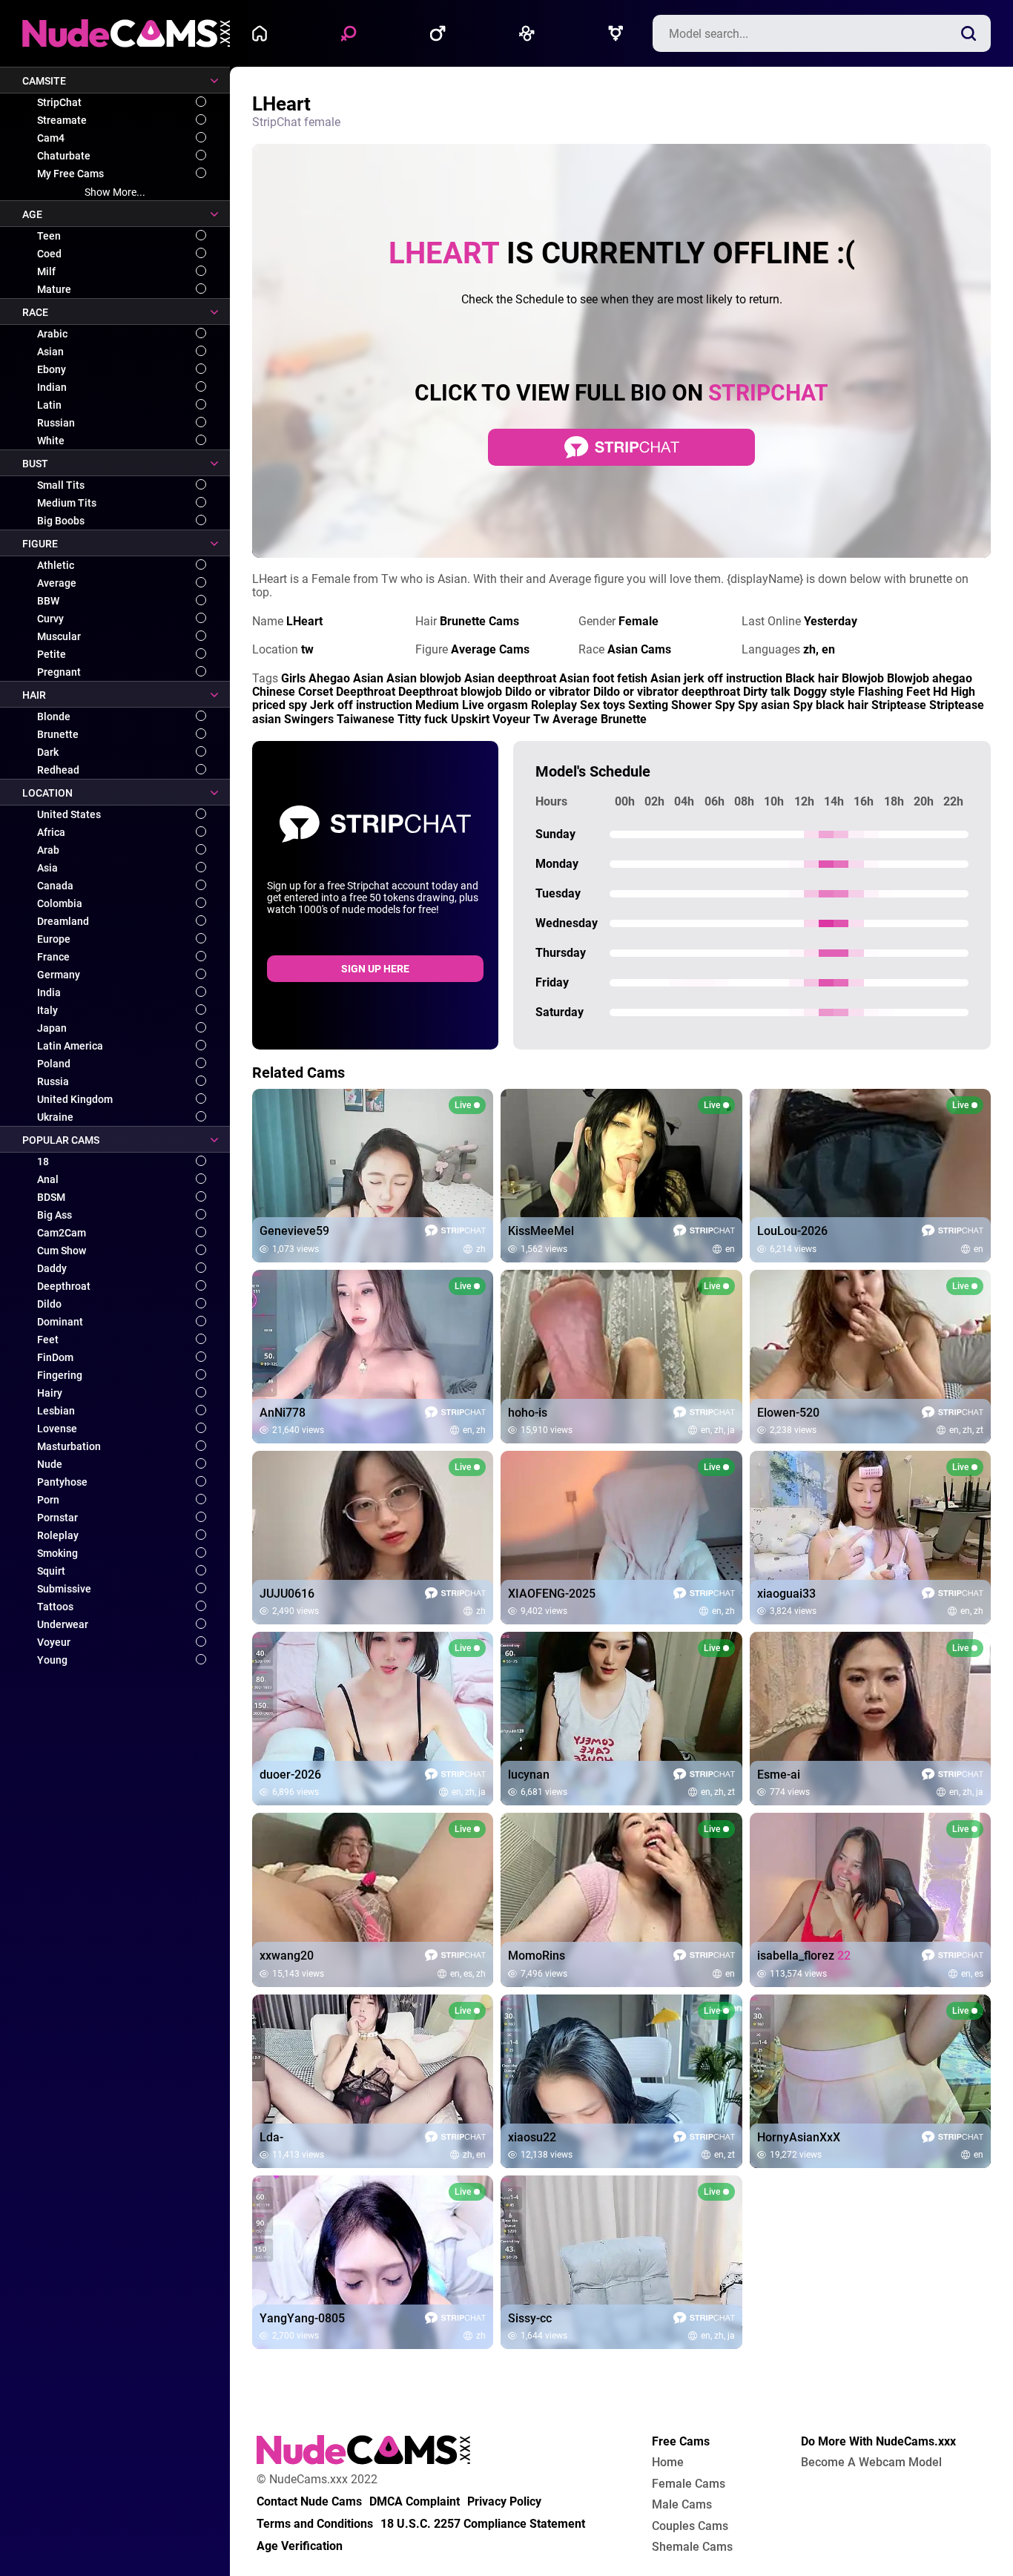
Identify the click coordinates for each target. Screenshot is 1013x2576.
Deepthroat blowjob (450, 692)
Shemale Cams (692, 2547)
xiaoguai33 (786, 1594)
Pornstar (57, 1518)
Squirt (51, 1571)
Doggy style (824, 692)
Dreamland (63, 921)
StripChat (59, 102)
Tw (541, 719)
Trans (619, 33)
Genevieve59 (294, 1231)
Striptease (899, 705)
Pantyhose (62, 1482)
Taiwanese (366, 719)
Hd (940, 692)
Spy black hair (831, 705)
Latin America (70, 1046)
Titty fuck (423, 719)
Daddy (52, 1268)
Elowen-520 (788, 1413)
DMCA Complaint (415, 2502)
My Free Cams (70, 174)
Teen (49, 236)
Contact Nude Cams (309, 2502)
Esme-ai (779, 1775)
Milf (46, 271)
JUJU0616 (287, 1594)
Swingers (309, 719)
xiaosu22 (532, 2138)
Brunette (58, 734)
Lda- (271, 2138)
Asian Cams (639, 649)
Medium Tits (67, 503)
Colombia (60, 903)
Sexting (648, 705)
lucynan (529, 1775)
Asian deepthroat (510, 678)
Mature (54, 289)
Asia (47, 868)
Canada (55, 886)
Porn (48, 1500)
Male (441, 33)
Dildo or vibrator (548, 692)
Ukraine (55, 1117)
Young (52, 1660)
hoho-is (528, 1413)
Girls (293, 678)
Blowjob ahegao (930, 678)
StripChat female (296, 122)
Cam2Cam (62, 1233)
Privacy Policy (504, 2502)
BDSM (51, 1197)
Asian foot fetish (603, 678)
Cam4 (51, 138)
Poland (54, 1064)
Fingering (60, 1375)
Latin (49, 405)
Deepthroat (64, 1286)
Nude (50, 1464)
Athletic (56, 565)
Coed (49, 254)
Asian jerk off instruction (716, 678)
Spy (725, 705)
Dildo (49, 1304)
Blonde (54, 717)
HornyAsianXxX (799, 2138)
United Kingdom (75, 1099)
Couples (530, 33)
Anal (48, 1179)
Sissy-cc (530, 2319)
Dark (48, 752)
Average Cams (490, 649)
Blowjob (863, 678)
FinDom (55, 1357)
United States (69, 814)
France (53, 957)
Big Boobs (61, 521)
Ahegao (329, 678)
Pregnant (59, 672)
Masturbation (69, 1446)
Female (352, 33)
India (49, 992)
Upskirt (470, 719)
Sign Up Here (375, 969)
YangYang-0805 (302, 2319)
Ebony (52, 369)
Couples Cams (690, 2526)
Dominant (60, 1322)
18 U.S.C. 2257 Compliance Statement (483, 2524)
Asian (50, 352)
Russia (53, 1081)
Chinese (274, 692)
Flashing (881, 692)
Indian (52, 387)
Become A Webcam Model (871, 2463)
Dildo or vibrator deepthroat (667, 692)
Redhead (58, 770)
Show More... (115, 192)
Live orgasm (495, 705)
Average (57, 583)
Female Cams (689, 2484)
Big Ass (55, 1215)
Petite (52, 654)
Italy (47, 1010)
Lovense (57, 1429)
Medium (437, 705)
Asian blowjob (424, 678)
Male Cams (682, 2505)
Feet (48, 1340)
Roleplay (58, 1535)
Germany (59, 975)
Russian (56, 423)
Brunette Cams (479, 621)
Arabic (52, 334)
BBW (48, 601)
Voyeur (54, 1642)
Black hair (812, 678)
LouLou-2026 (792, 1231)
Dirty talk (767, 692)
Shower (692, 705)
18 (43, 1162)
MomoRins (537, 1956)
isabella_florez (804, 1956)
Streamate (62, 120)
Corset (316, 692)
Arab (48, 850)
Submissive (64, 1589)
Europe (54, 939)
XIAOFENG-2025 (552, 1594)
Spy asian (764, 705)
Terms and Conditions (315, 2524)
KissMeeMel (541, 1231)
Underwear (63, 1624)
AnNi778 (283, 1413)
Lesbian (56, 1411)
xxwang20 (287, 1956)
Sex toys (603, 705)
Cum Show (62, 1251)
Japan (52, 1028)
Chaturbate (64, 156)
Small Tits (61, 485)
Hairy (50, 1393)
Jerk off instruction (361, 705)
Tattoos (55, 1607)
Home (263, 33)
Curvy (50, 619)
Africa (51, 832)
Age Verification (300, 2546)
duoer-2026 (290, 1775)
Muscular (59, 636)
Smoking (57, 1553)
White (51, 441)
